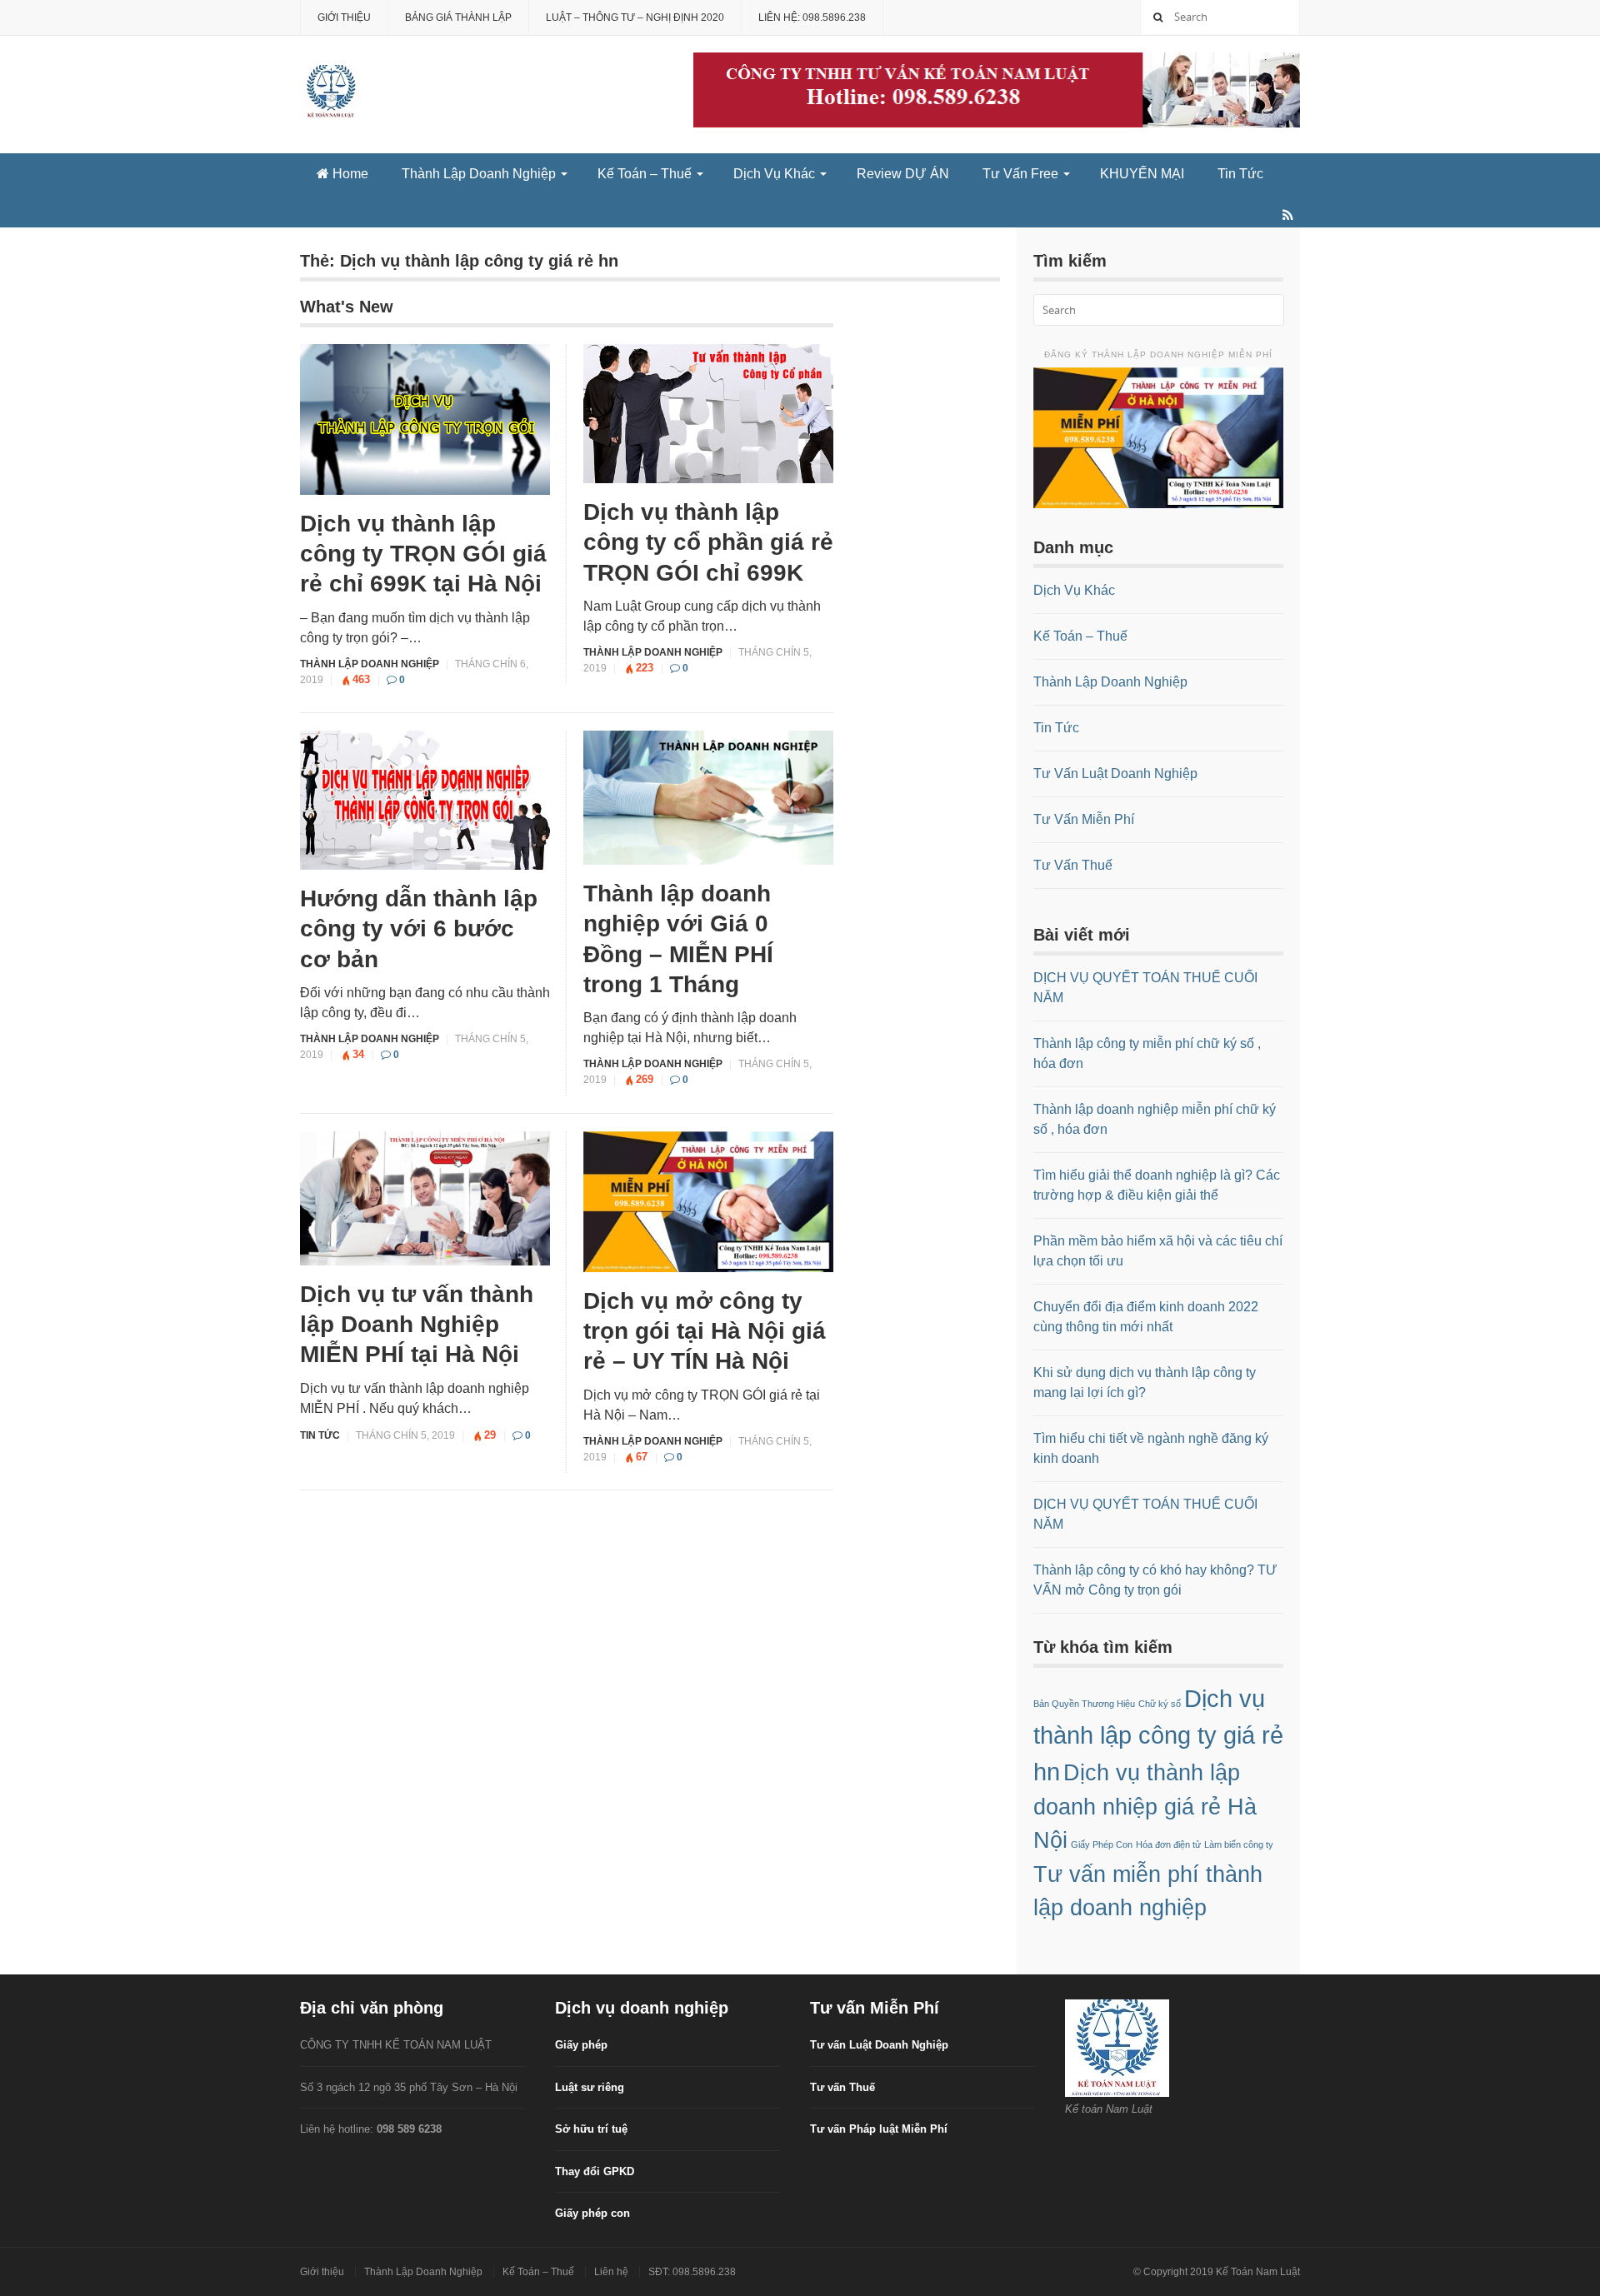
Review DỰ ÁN (903, 174)
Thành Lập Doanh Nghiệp (479, 174)
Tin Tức (1240, 174)
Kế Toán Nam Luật (1258, 2272)
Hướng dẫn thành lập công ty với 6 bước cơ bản (419, 929)
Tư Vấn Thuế (1073, 865)
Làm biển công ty (1239, 1844)
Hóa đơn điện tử (1168, 1844)
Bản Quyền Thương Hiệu (1084, 1704)
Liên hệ (611, 2272)
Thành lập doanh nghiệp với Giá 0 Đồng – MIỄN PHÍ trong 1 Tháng (678, 939)
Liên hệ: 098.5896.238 (812, 17)
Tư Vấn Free (1020, 174)
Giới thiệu (344, 17)
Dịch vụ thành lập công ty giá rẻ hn (1158, 1735)
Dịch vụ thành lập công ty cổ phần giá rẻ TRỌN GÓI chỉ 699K (708, 542)
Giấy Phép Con (1102, 1844)
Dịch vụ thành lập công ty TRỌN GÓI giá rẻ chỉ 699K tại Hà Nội (423, 554)
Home (349, 174)
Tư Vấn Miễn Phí (1084, 819)
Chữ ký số (1160, 1704)
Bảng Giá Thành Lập (458, 17)
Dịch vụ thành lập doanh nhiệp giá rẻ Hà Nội (1145, 1807)
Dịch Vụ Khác (774, 174)
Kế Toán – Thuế (645, 174)
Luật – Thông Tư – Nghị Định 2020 (635, 17)
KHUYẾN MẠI (1142, 174)
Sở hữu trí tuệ (591, 2129)
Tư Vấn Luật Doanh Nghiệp (1115, 774)
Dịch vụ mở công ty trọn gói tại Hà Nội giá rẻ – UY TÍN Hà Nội (705, 1331)
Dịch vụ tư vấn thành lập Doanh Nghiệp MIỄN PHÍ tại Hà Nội (417, 1325)
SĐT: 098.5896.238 (692, 2272)
